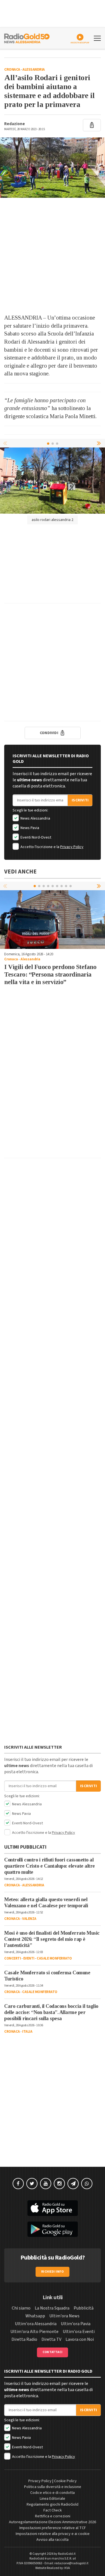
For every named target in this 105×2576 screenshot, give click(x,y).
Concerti (12, 1958)
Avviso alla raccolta (53, 2540)
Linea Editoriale (53, 2499)
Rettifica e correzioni (53, 2516)
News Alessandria (35, 818)
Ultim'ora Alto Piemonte (34, 2332)
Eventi (29, 1958)
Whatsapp (35, 2316)
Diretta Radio (24, 2339)
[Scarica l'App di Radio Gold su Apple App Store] (53, 2208)
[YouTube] (46, 2184)
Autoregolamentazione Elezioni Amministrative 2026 (53, 2522)
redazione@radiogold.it (71, 2563)
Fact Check (53, 2510)
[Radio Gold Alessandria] (27, 38)
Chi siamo (21, 2308)
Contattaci (53, 2352)
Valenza (29, 1919)
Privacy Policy (72, 847)
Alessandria (34, 70)
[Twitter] (32, 2184)
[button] (99, 443)
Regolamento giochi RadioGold (53, 2504)
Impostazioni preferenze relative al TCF (53, 2528)
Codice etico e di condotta (53, 2493)
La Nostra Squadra (52, 2308)
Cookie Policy (65, 2481)
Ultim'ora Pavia (76, 2324)
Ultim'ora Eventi (79, 2332)
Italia (27, 2032)
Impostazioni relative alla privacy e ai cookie (53, 2534)
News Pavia (29, 828)
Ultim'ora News (64, 2316)
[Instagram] (59, 2184)
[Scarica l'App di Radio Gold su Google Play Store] (53, 2229)
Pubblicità (84, 2308)
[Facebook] (18, 2184)
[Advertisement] (53, 256)
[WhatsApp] (87, 2184)
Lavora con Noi (80, 2339)
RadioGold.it (67, 2554)
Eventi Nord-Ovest (35, 837)
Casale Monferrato (54, 1958)
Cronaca (12, 70)
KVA (67, 2568)
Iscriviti (80, 800)
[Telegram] (73, 2184)
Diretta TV (51, 2339)
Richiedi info (53, 2272)
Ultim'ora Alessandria (36, 2324)
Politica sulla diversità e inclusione (53, 2487)
